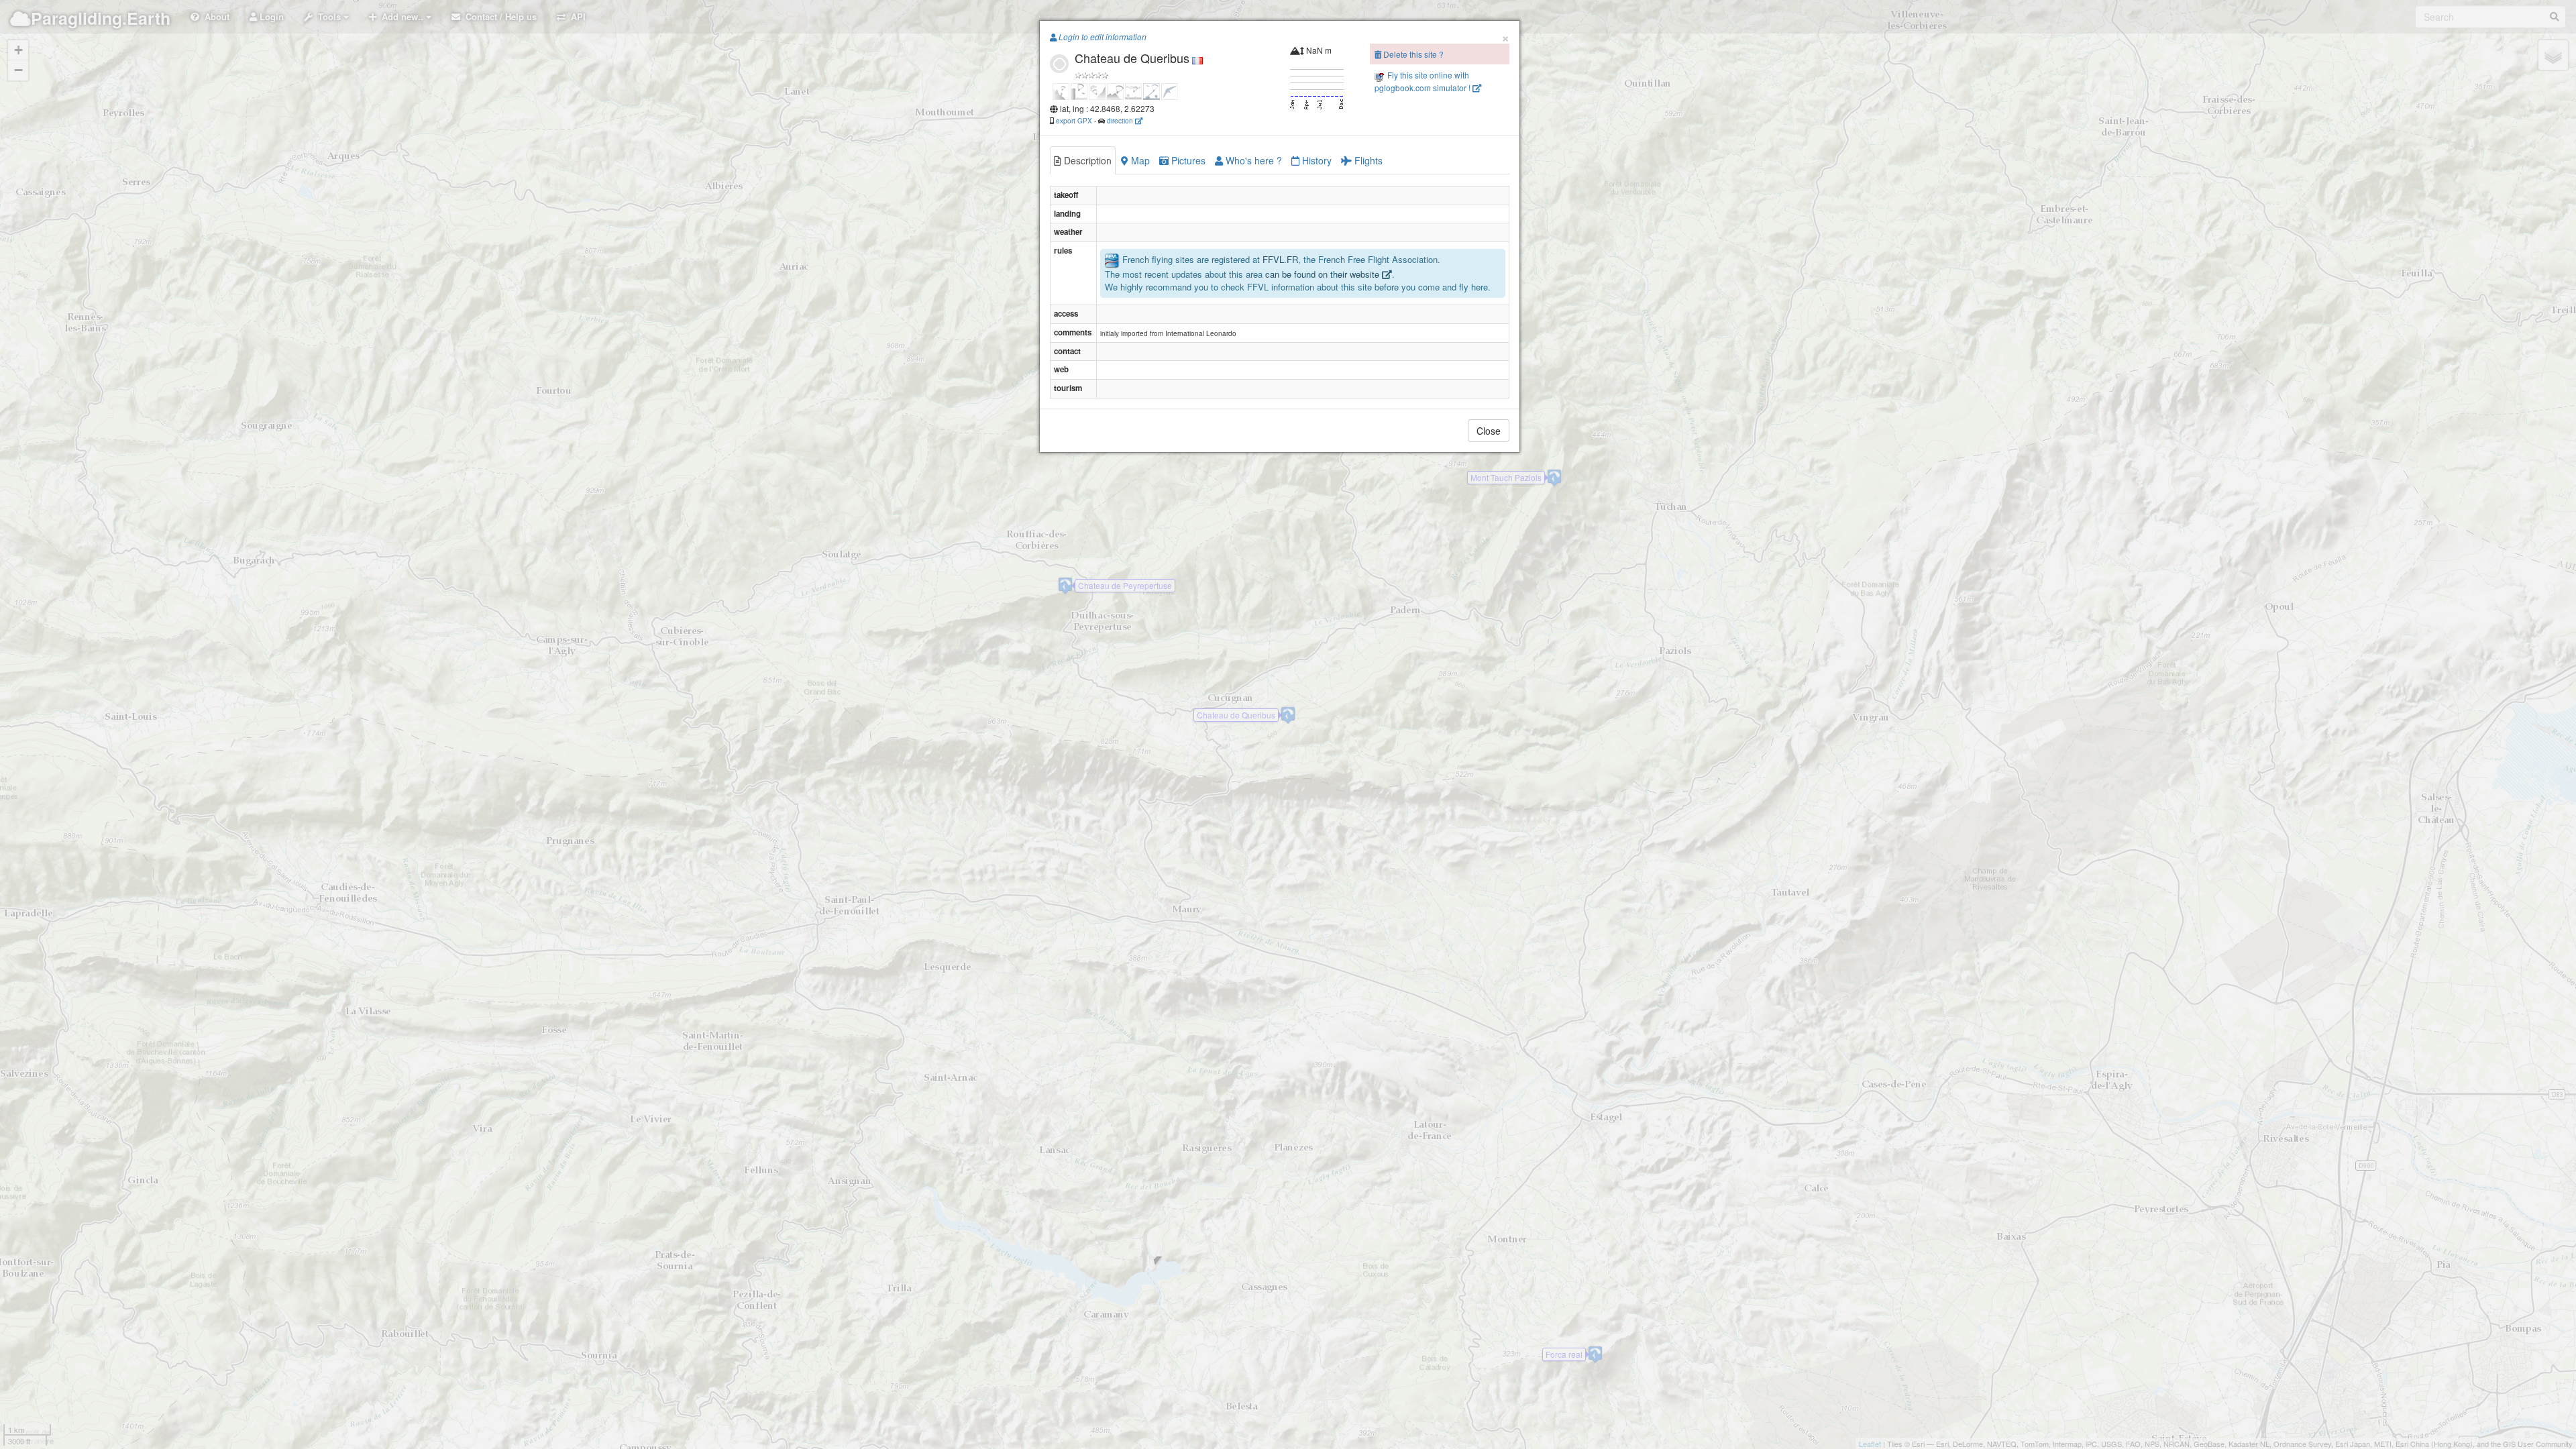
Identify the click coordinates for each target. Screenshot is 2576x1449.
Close (1489, 431)
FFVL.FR (1280, 260)
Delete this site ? (1412, 54)
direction (1121, 120)
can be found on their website (1324, 274)
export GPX (1074, 120)
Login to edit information (1102, 37)
